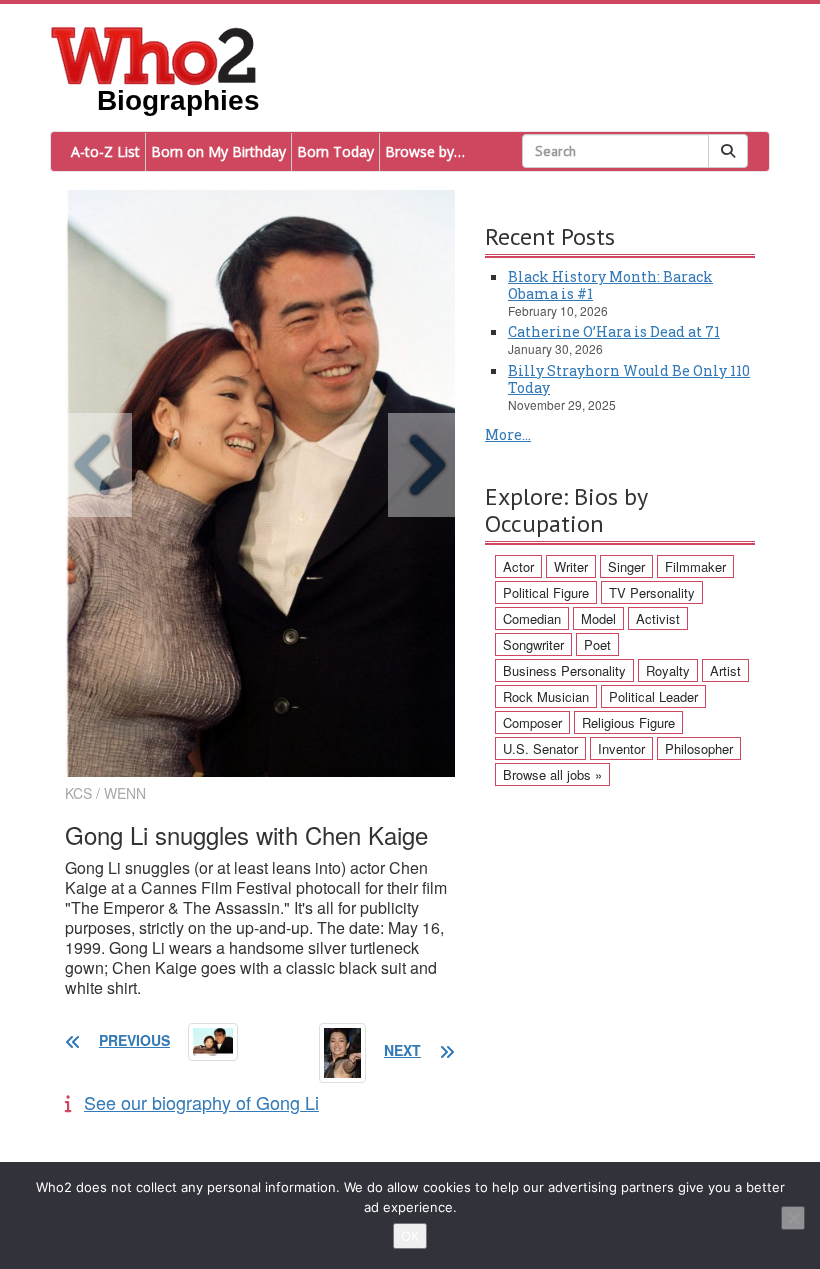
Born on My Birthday (218, 151)
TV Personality (652, 592)
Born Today (335, 151)
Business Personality (564, 670)
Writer (571, 566)
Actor (518, 566)
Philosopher (699, 748)
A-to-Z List (105, 151)
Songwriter (533, 644)
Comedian (532, 618)
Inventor (621, 748)
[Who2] (154, 54)
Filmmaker (695, 566)
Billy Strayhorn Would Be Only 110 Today (629, 379)
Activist (658, 618)
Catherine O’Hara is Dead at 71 (614, 331)
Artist (725, 670)
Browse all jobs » (552, 774)
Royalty (668, 670)
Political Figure (546, 592)
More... (508, 434)
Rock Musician (546, 696)
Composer (532, 722)
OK (410, 1236)
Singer (626, 566)
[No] (793, 1218)
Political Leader (653, 696)
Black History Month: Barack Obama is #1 (610, 285)
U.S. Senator (540, 748)
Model (598, 618)
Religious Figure (628, 722)
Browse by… (425, 151)
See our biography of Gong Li (201, 1102)
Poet (597, 644)
